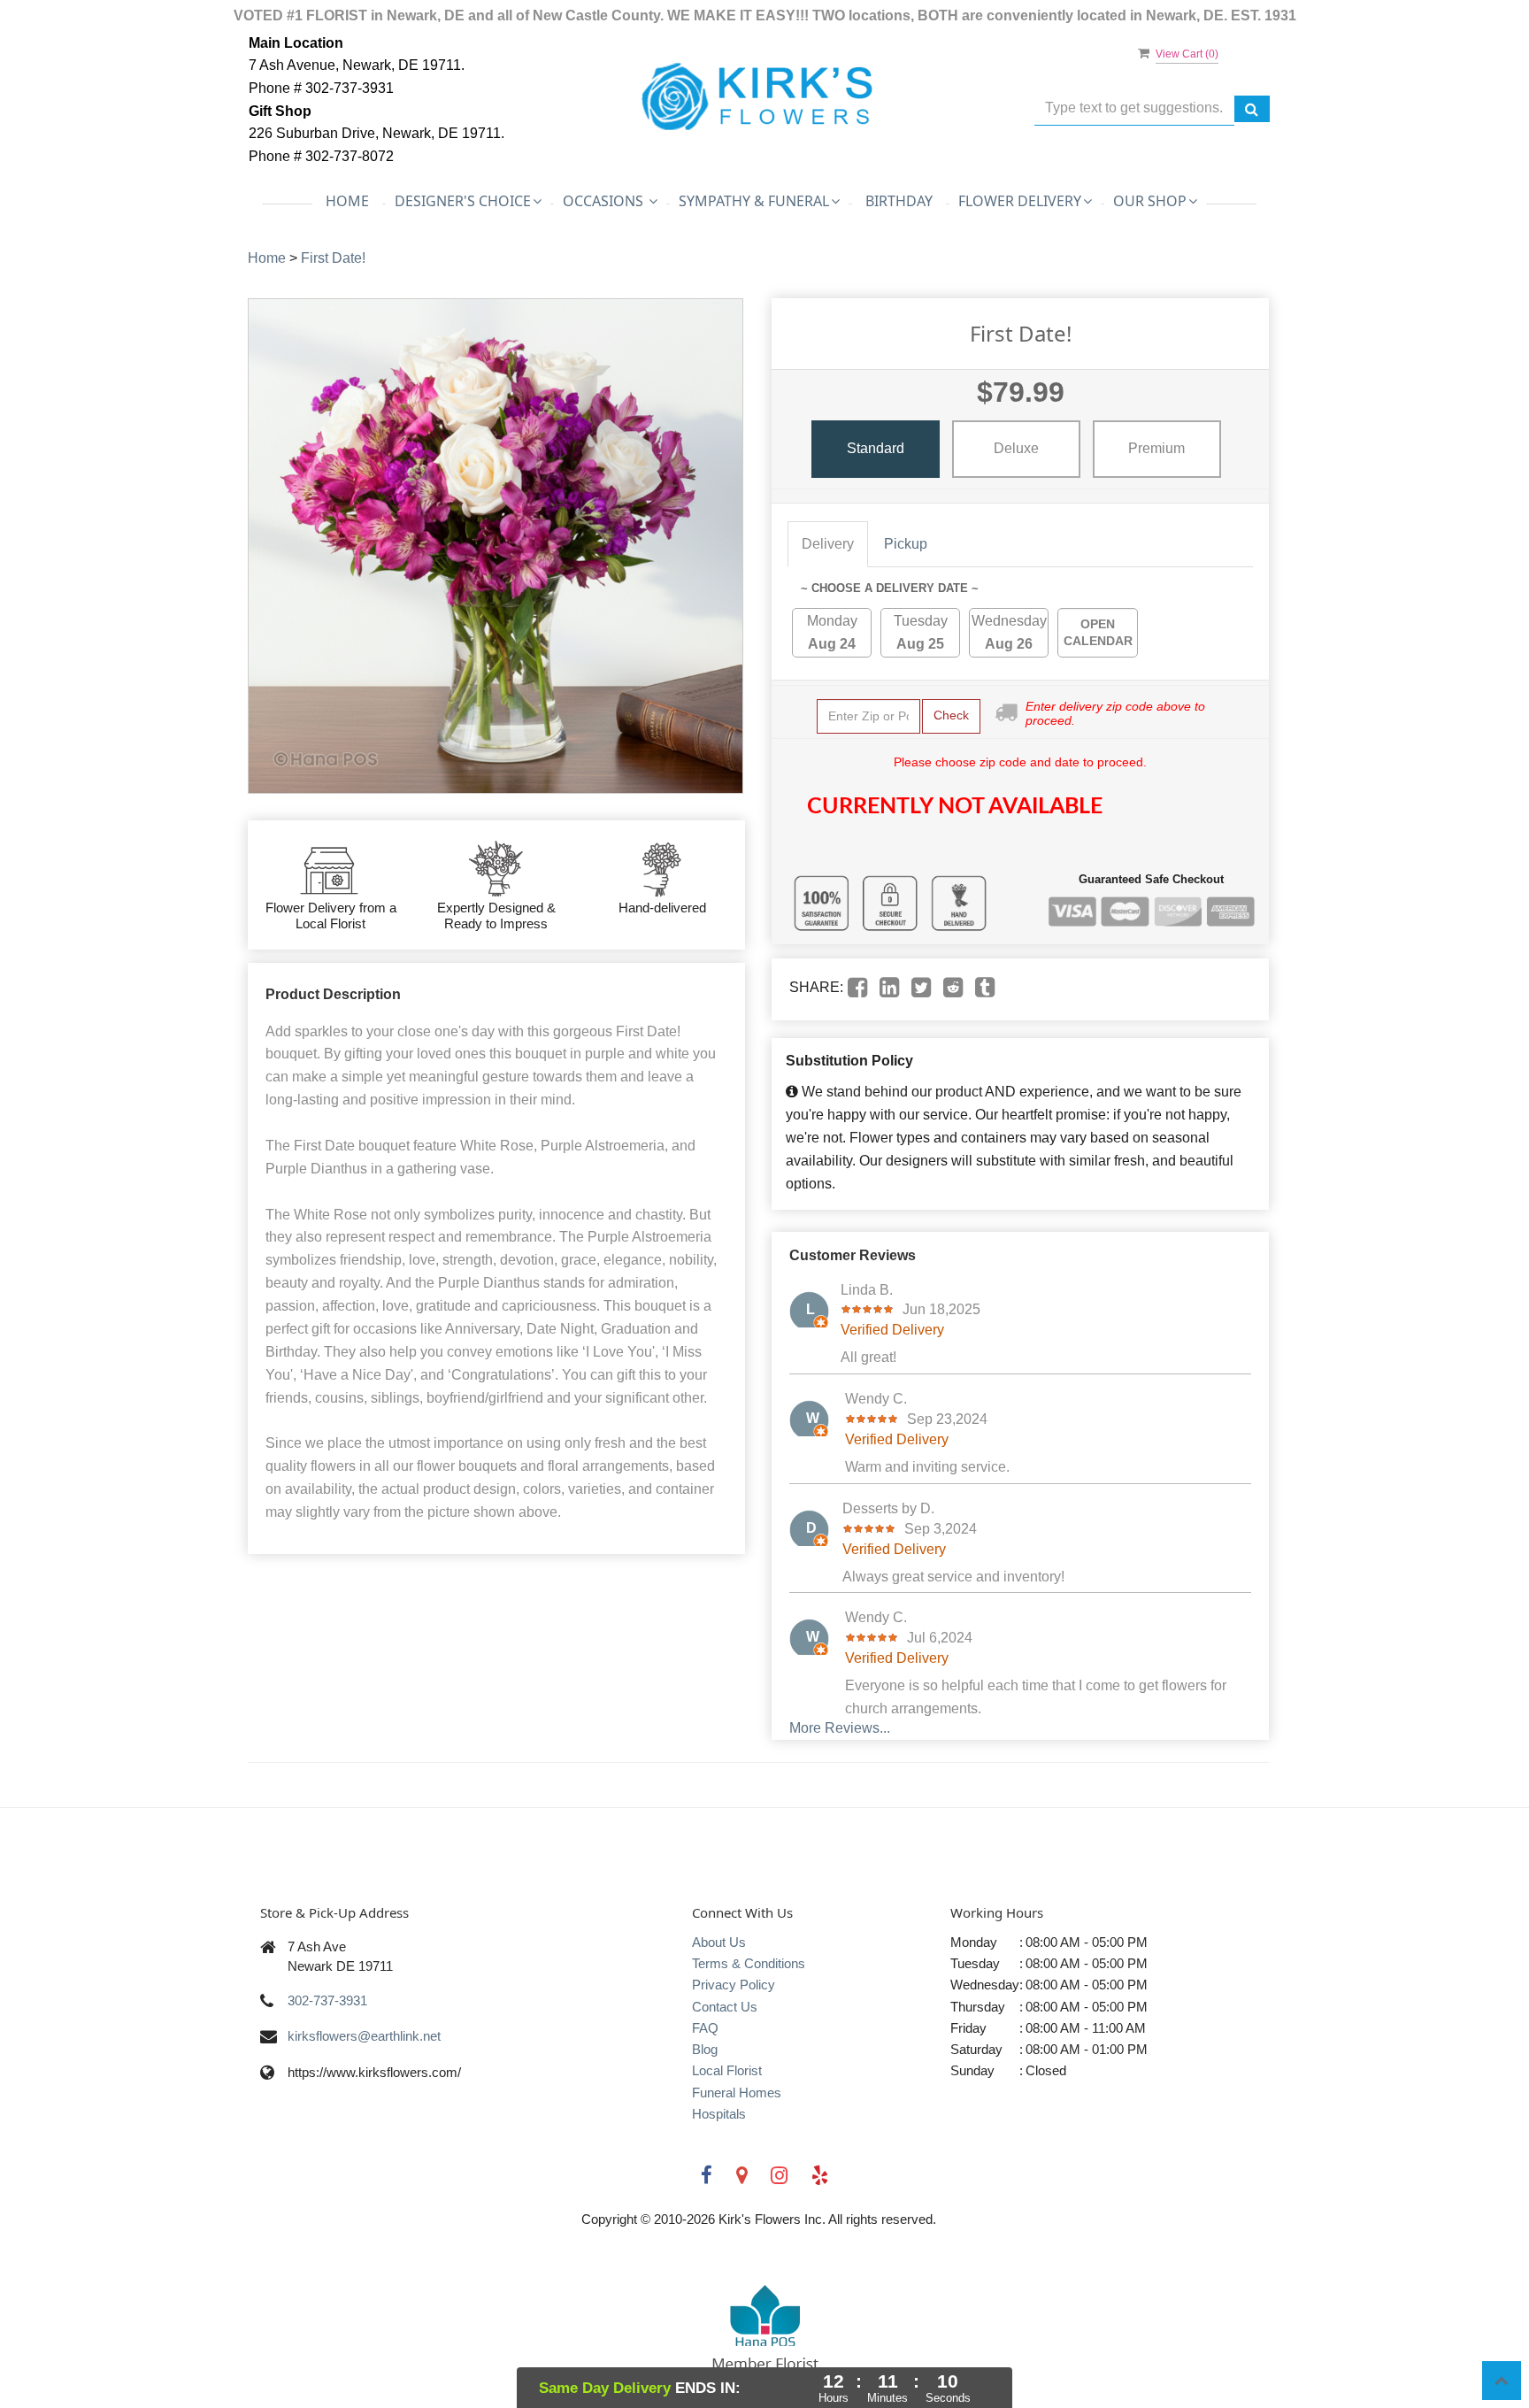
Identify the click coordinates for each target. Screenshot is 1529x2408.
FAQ (705, 2028)
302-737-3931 (327, 2000)
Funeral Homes (737, 2093)
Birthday (899, 201)
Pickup (906, 544)
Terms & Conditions (749, 1963)
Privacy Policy (734, 1985)
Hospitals (719, 2114)
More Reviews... (840, 1728)
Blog (705, 2049)
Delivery (828, 544)
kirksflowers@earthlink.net (364, 2036)
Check (951, 715)
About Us (719, 1942)
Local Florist (727, 2070)
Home (347, 201)
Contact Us (725, 2007)
